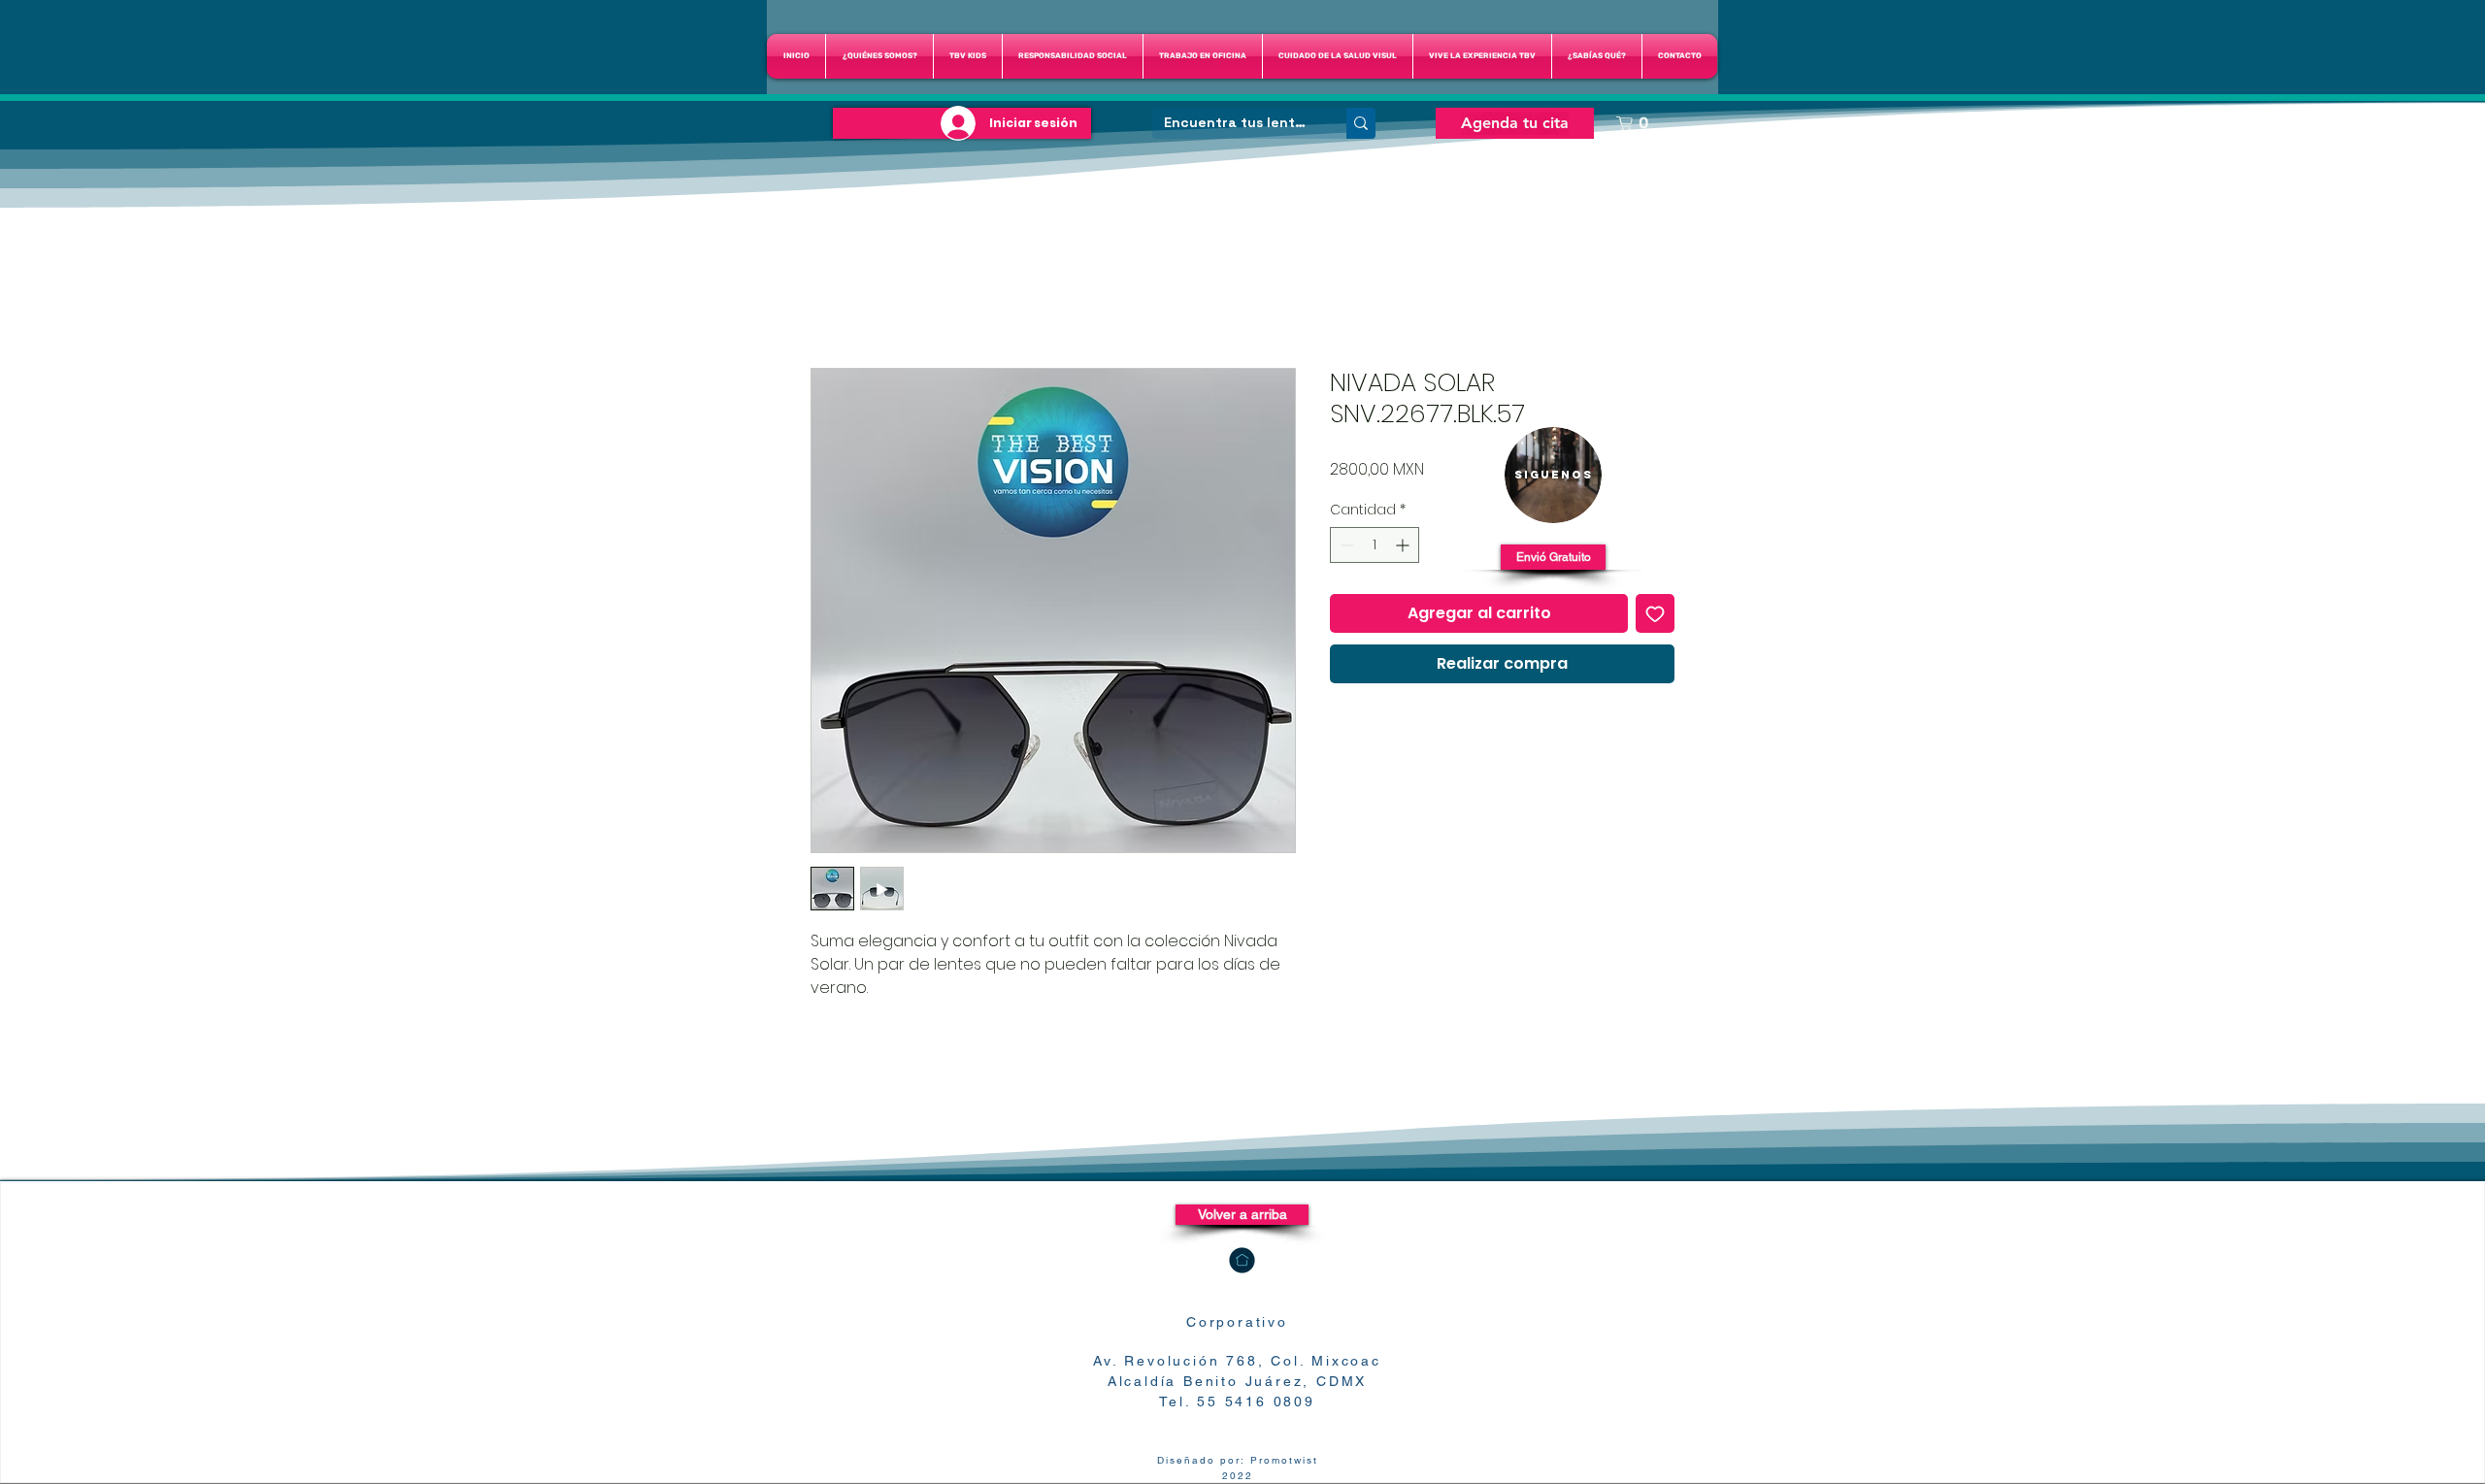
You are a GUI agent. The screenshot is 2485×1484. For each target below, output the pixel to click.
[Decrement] (1345, 545)
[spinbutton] (1375, 545)
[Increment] (1404, 545)
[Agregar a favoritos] (1655, 613)
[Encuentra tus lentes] (1361, 123)
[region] (1553, 475)
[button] (1338, 56)
